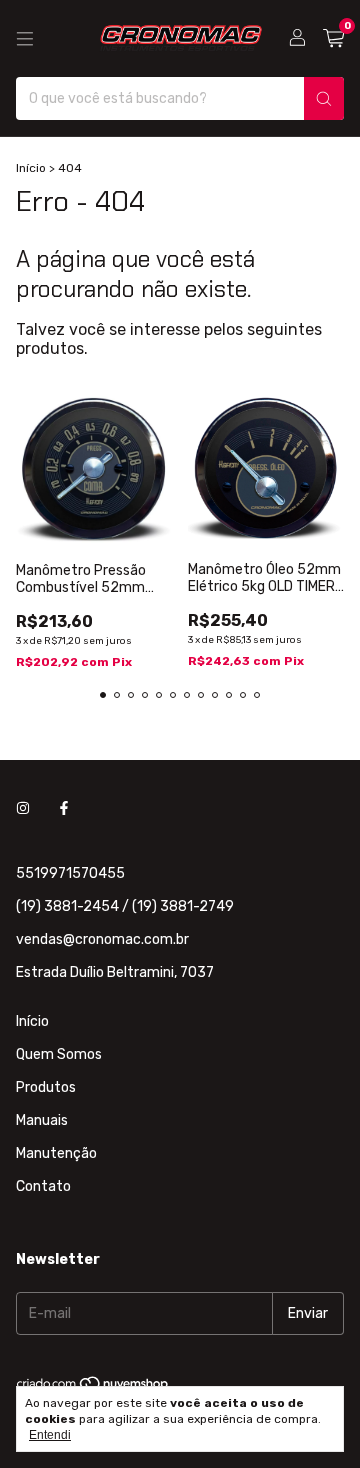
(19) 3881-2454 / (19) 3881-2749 (125, 906)
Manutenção (56, 1153)
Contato (43, 1186)
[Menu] (25, 39)
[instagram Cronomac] (23, 808)
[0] (333, 39)
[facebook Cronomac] (64, 808)
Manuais (42, 1120)
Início (31, 168)
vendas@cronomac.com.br (102, 939)
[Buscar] (324, 98)
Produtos (46, 1087)
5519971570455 (70, 873)
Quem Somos (59, 1054)
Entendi (50, 1435)
